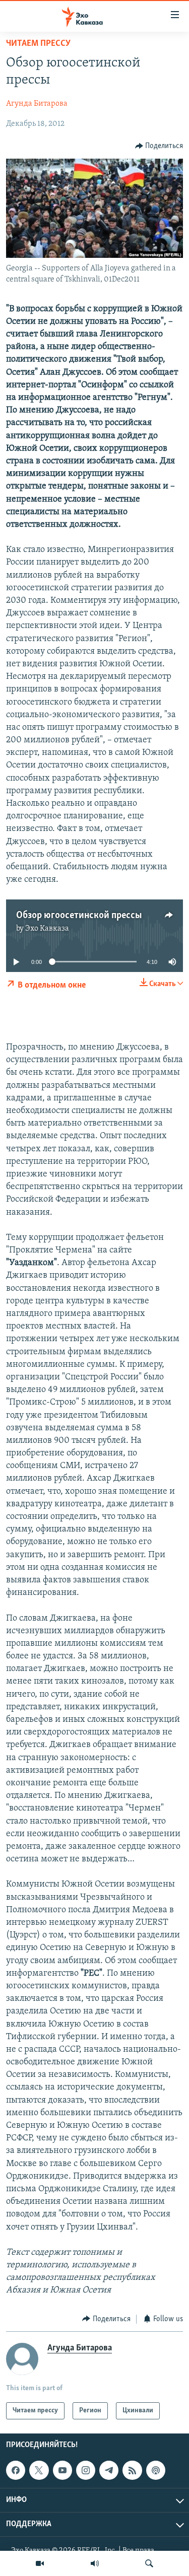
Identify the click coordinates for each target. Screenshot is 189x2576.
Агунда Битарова (37, 104)
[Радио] (95, 2563)
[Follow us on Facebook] (16, 2470)
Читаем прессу (38, 44)
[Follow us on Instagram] (86, 2470)
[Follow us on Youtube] (62, 2470)
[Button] (159, 146)
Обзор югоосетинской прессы (79, 916)
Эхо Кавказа (47, 929)
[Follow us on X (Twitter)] (39, 2470)
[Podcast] (156, 2470)
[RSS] (132, 2470)
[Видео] (40, 2563)
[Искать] (149, 2563)
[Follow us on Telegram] (109, 2470)
